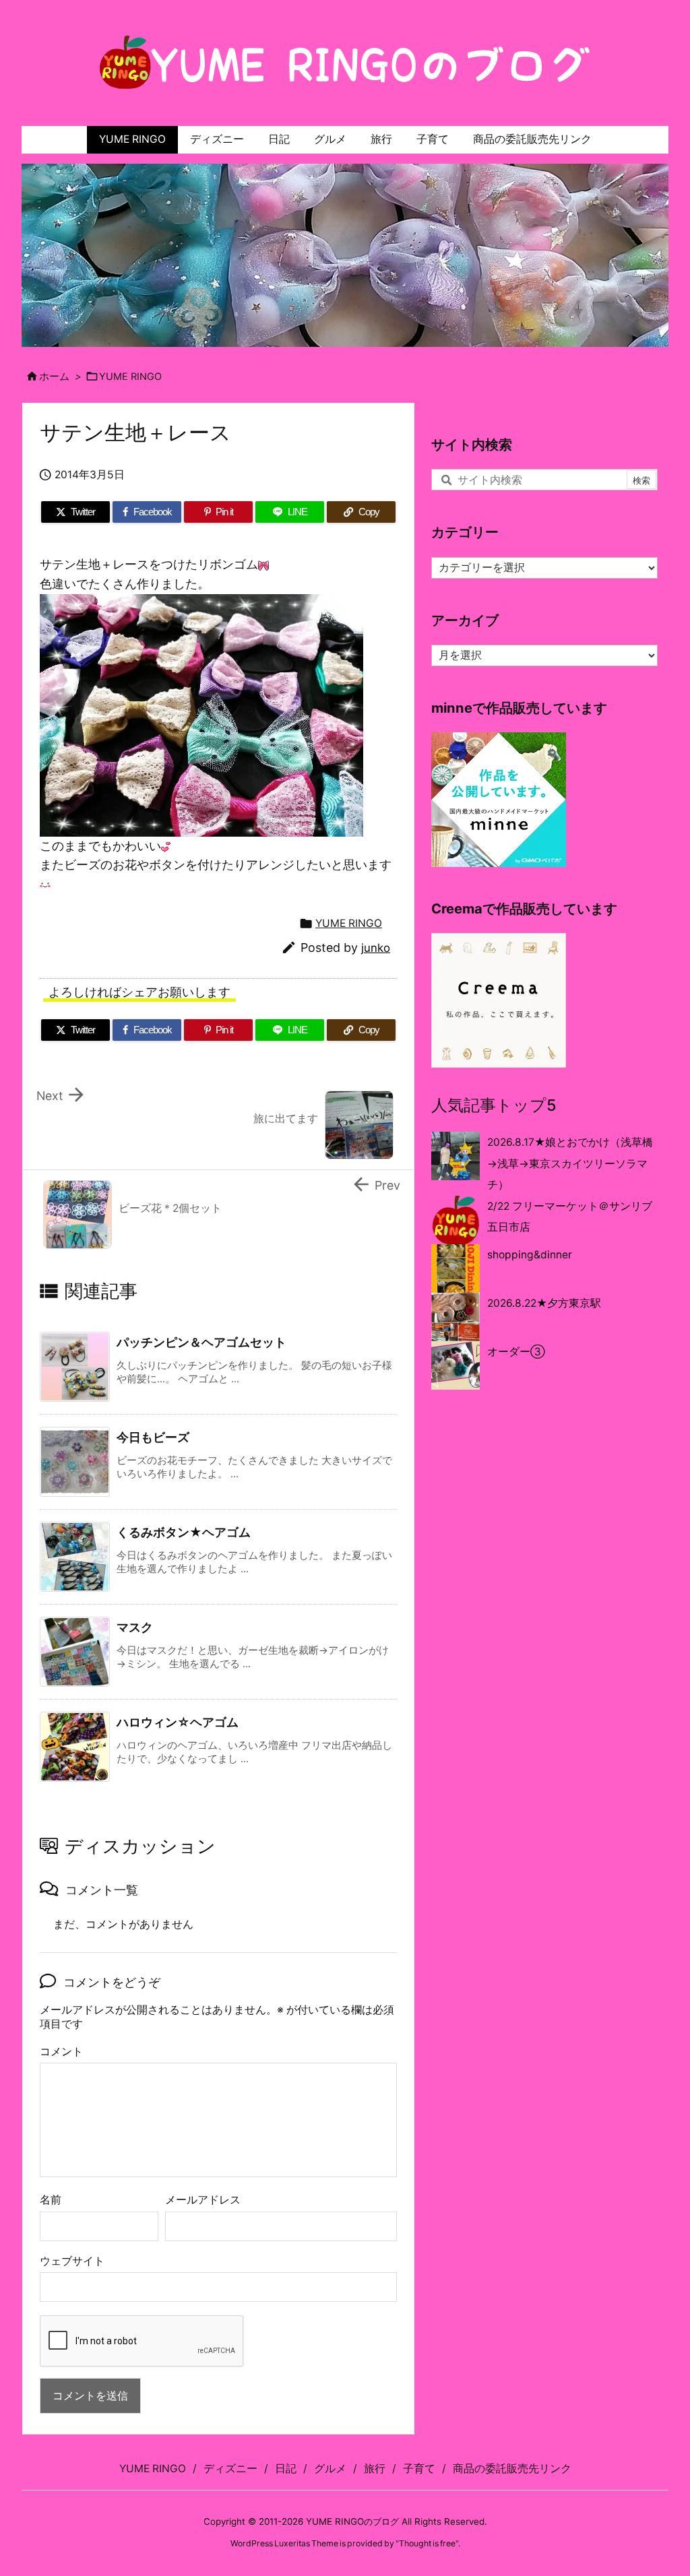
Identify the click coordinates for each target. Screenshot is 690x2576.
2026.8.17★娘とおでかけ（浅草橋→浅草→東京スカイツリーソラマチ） (570, 1163)
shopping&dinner (530, 1255)
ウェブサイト (72, 2261)
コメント (61, 2052)
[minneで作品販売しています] (499, 799)
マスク (135, 1627)
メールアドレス (203, 2200)
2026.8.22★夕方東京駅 (544, 1303)
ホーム (54, 377)
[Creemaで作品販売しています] (499, 999)
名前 (51, 2200)
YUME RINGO (130, 377)
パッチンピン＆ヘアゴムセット (201, 1342)
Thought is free (427, 2543)
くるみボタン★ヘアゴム (184, 1532)
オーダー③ (516, 1352)
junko (376, 948)
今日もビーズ (153, 1437)
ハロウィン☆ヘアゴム (178, 1722)
